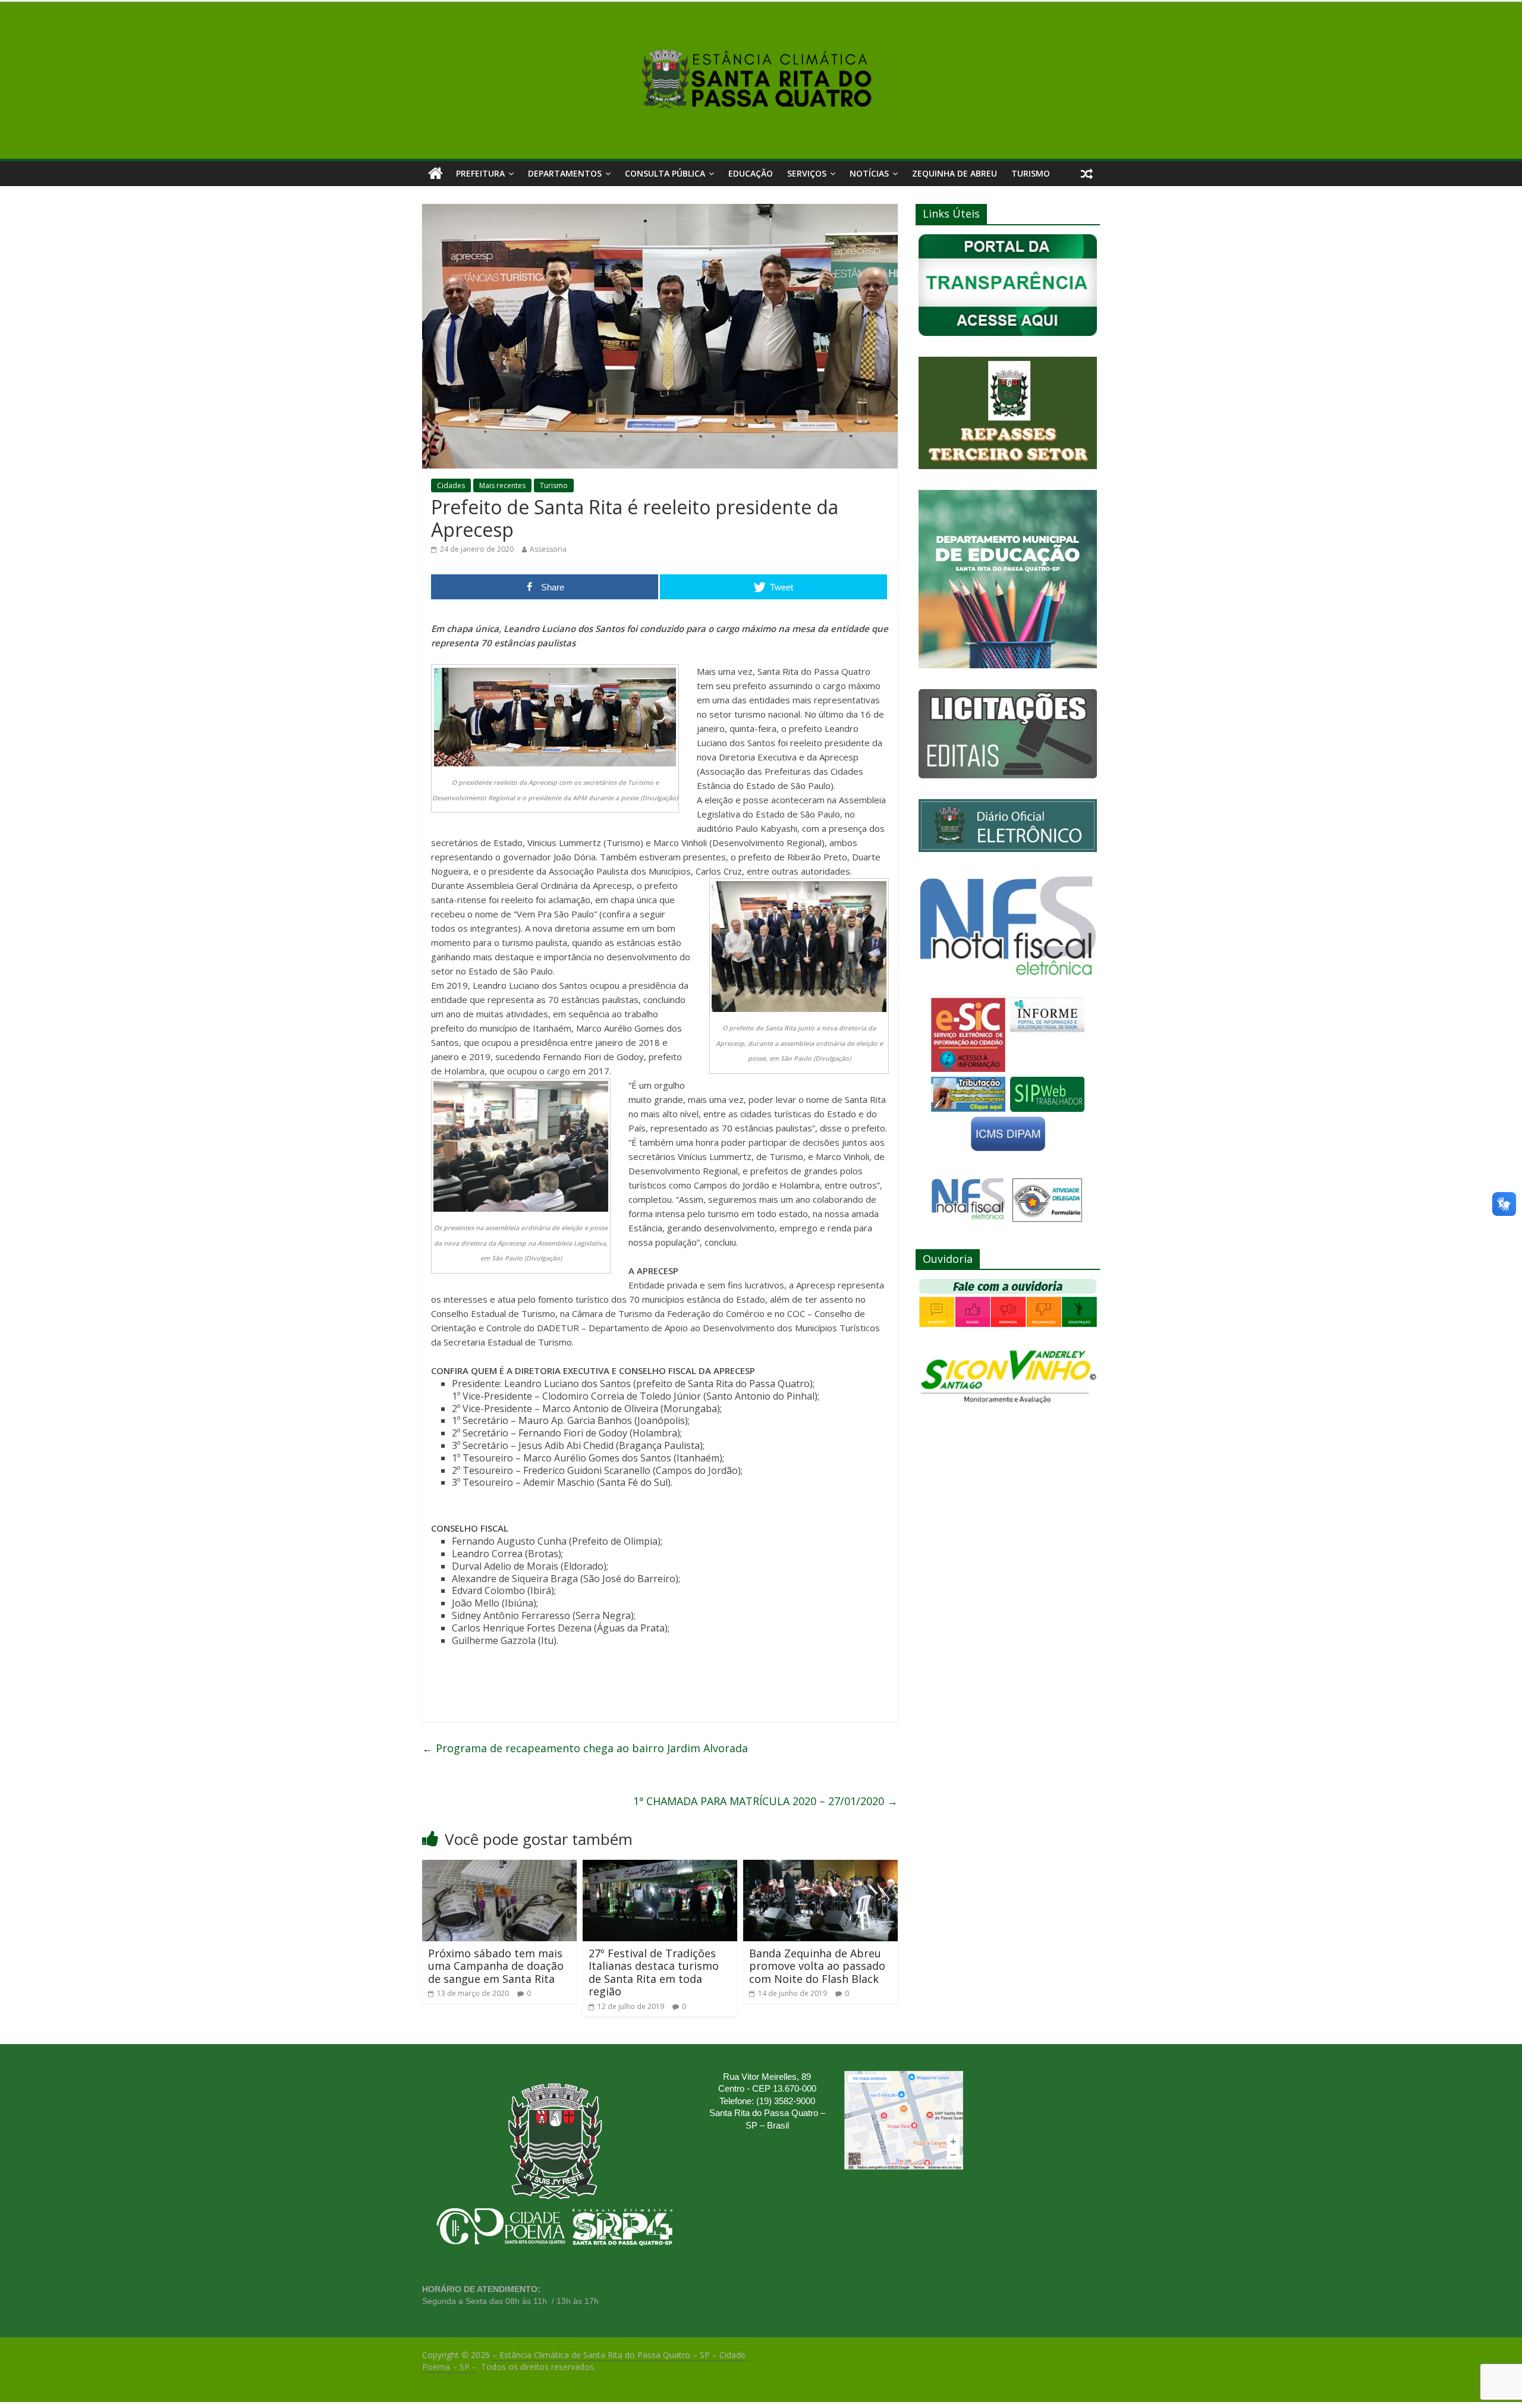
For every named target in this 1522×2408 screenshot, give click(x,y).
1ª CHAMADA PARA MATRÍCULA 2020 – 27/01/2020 (765, 1801)
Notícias (869, 173)
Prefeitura (480, 173)
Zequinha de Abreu (955, 173)
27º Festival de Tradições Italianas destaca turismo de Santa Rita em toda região (654, 1972)
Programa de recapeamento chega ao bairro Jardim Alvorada (585, 1748)
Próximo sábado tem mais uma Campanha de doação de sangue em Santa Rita (496, 1966)
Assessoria (548, 549)
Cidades (451, 485)
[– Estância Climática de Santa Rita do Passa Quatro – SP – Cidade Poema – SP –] (435, 174)
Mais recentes (502, 485)
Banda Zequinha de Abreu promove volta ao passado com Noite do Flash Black (817, 1966)
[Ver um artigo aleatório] (1087, 174)
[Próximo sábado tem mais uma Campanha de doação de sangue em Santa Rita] (499, 1867)
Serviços (807, 173)
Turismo (1031, 173)
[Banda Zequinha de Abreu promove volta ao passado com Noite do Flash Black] (820, 1867)
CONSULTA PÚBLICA (665, 173)
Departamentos (565, 173)
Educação (751, 173)
